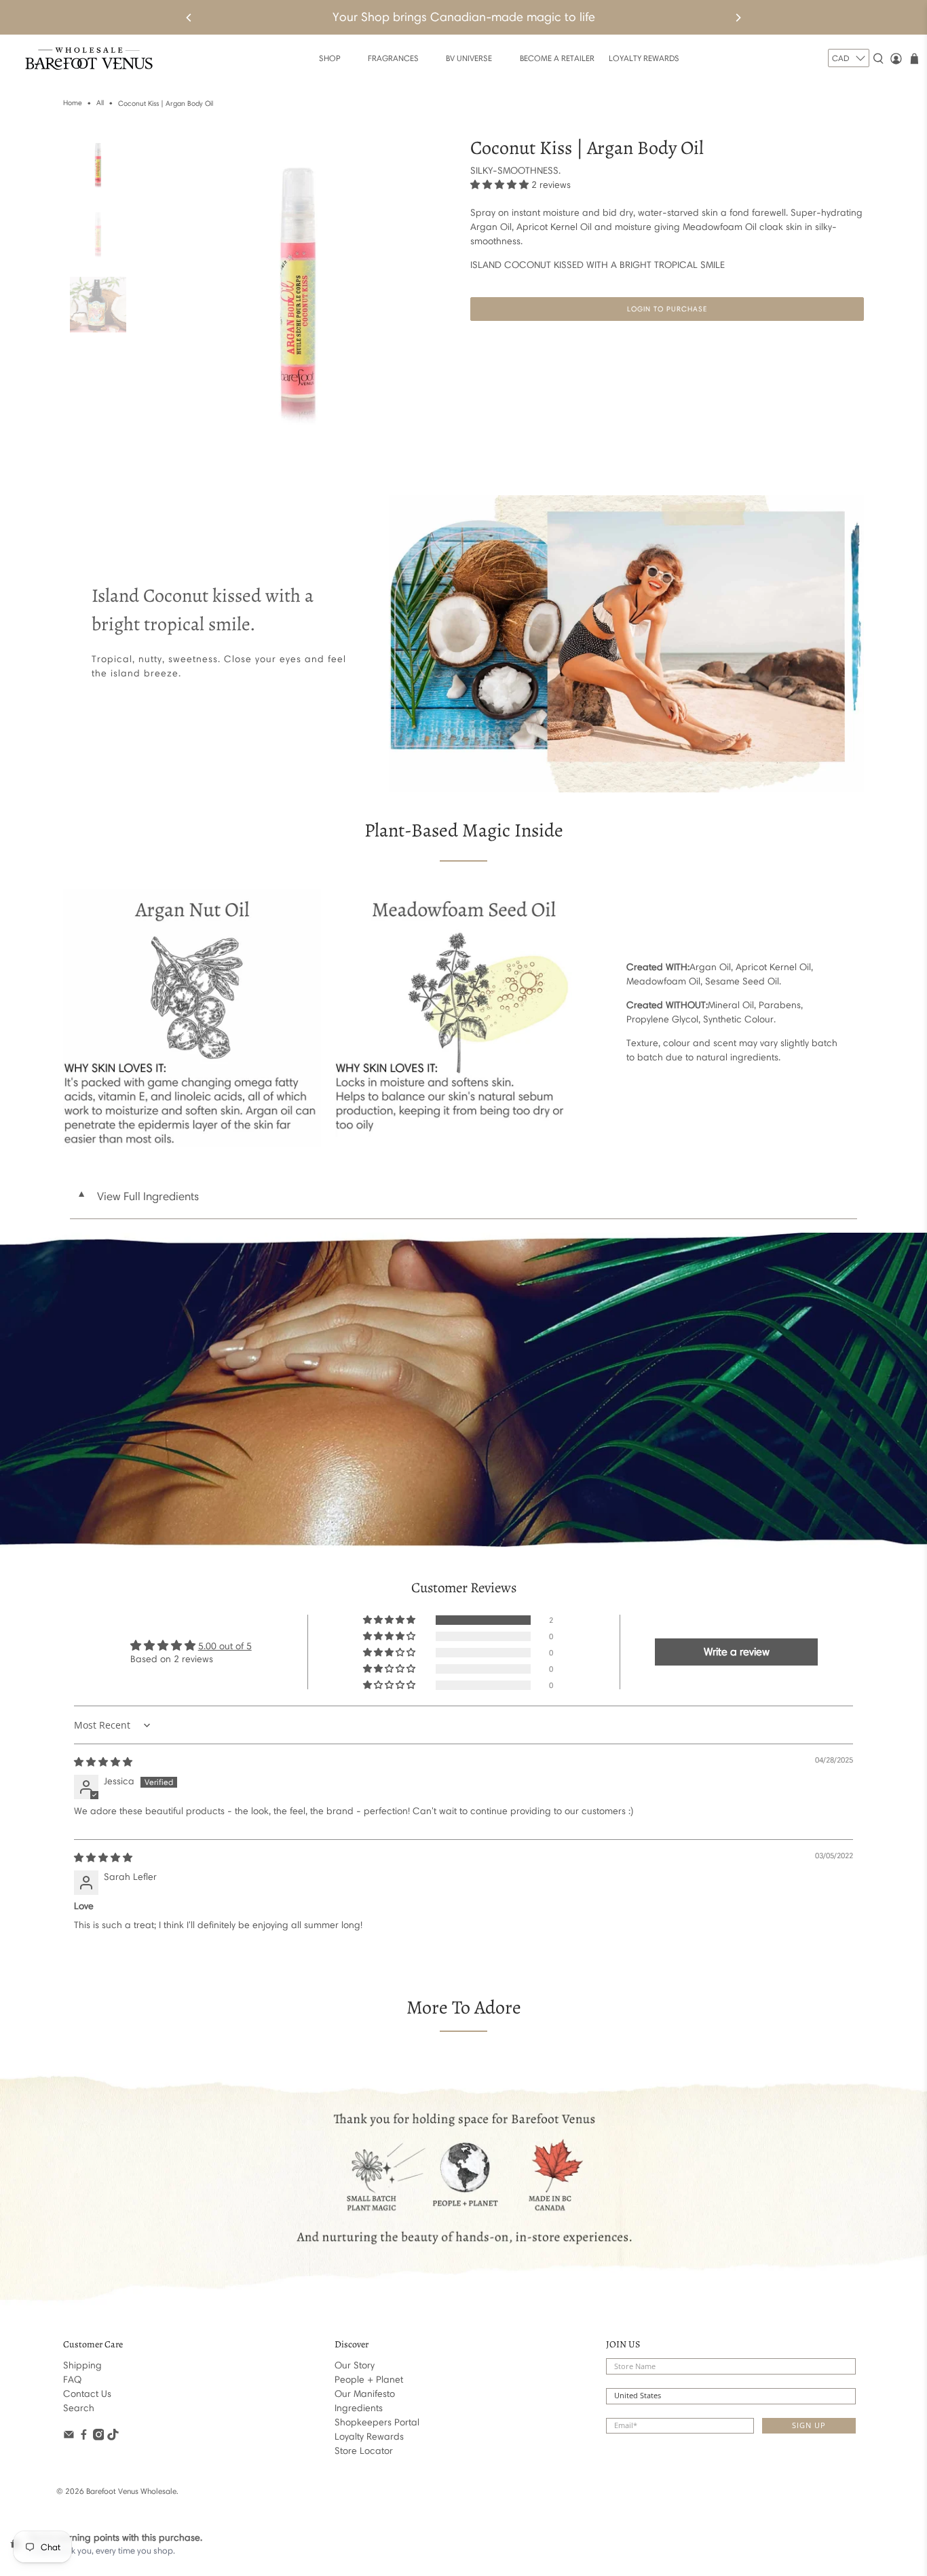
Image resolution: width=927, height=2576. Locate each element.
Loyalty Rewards (369, 2437)
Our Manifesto (365, 2394)
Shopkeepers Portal (377, 2422)
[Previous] (189, 18)
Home (73, 103)
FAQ (72, 2380)
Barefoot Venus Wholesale (131, 2491)
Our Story (355, 2365)
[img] (103, 1762)
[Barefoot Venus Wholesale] (89, 59)
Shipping (82, 2365)
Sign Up (809, 2425)
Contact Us (87, 2394)
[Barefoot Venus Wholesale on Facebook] (84, 2437)
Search (79, 2408)
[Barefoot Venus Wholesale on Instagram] (99, 2437)
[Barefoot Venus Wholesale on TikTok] (113, 2437)
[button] (499, 185)
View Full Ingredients (138, 1196)
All (100, 103)
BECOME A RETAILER (557, 58)
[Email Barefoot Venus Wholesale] (69, 2437)
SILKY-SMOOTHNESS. (515, 171)
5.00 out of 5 (225, 1646)
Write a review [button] (737, 1652)
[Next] (738, 18)
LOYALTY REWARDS (644, 58)
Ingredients (359, 2408)
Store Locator (364, 2451)
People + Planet (369, 2380)
